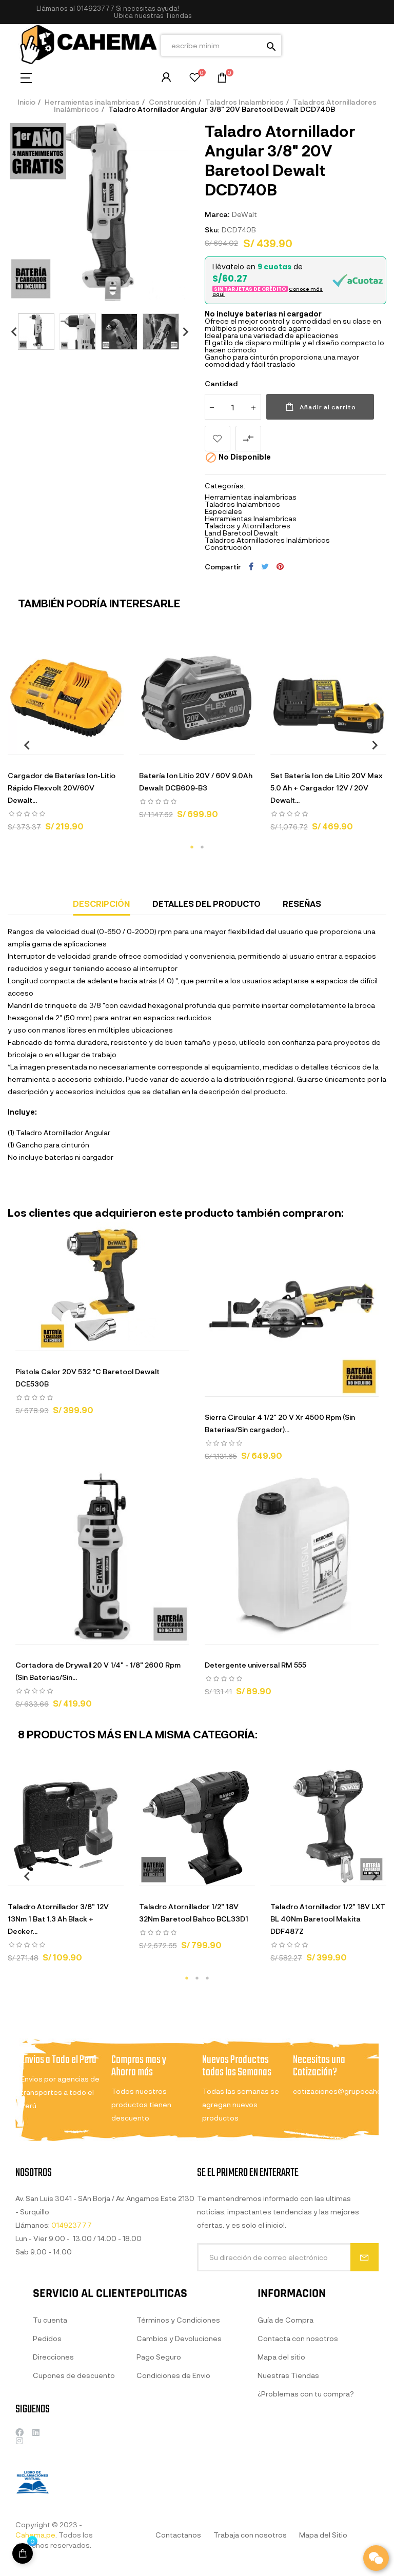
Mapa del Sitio (323, 2535)
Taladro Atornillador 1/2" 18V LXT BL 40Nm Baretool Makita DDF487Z (328, 1919)
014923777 (95, 8)
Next (182, 332)
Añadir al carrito (328, 407)
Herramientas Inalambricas (251, 518)
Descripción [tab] (101, 904)
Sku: (212, 230)
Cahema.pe (35, 2535)
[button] (153, 16)
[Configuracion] (166, 77)
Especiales (223, 511)
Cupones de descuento (74, 2375)
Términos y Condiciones (178, 2320)
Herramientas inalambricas (251, 497)
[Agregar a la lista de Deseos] (218, 439)
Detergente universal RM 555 (255, 1665)
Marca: (217, 214)
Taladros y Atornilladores (248, 526)
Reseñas (302, 904)
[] (159, 744)
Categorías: (225, 486)
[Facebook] (19, 2432)
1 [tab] (192, 847)
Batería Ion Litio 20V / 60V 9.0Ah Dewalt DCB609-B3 (196, 781)
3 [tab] (207, 1978)
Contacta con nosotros (298, 2338)
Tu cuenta (50, 2320)
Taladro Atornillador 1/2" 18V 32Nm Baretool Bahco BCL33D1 (194, 1913)
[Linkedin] (36, 2432)
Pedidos (47, 2338)
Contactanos (178, 2535)
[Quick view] (53, 744)
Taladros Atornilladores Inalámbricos (267, 540)
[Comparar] (104, 744)
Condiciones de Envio (173, 2375)
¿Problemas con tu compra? (306, 2394)
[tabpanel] (66, 739)
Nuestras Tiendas (288, 2375)
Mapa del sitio (281, 2357)
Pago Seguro (159, 2357)
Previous (10, 332)
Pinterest (280, 566)
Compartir (251, 566)
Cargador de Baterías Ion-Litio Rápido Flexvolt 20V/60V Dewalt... (62, 788)
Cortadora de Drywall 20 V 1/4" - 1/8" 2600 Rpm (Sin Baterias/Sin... (98, 1671)
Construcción (228, 547)
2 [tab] (202, 847)
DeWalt (244, 214)
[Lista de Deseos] (195, 79)
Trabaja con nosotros (250, 2535)
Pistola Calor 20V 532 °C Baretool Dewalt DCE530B (87, 1378)
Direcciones (53, 2357)
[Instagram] (19, 2441)
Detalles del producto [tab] (206, 904)
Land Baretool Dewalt (241, 533)
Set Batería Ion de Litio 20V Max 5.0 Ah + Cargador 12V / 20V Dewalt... (327, 788)
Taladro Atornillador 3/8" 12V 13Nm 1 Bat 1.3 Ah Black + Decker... (58, 1919)
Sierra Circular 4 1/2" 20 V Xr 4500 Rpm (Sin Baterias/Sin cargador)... (280, 1423)
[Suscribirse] (365, 2257)
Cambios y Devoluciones (179, 2338)
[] (23, 2553)
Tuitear (265, 566)
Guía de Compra (285, 2320)
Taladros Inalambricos (242, 504)
